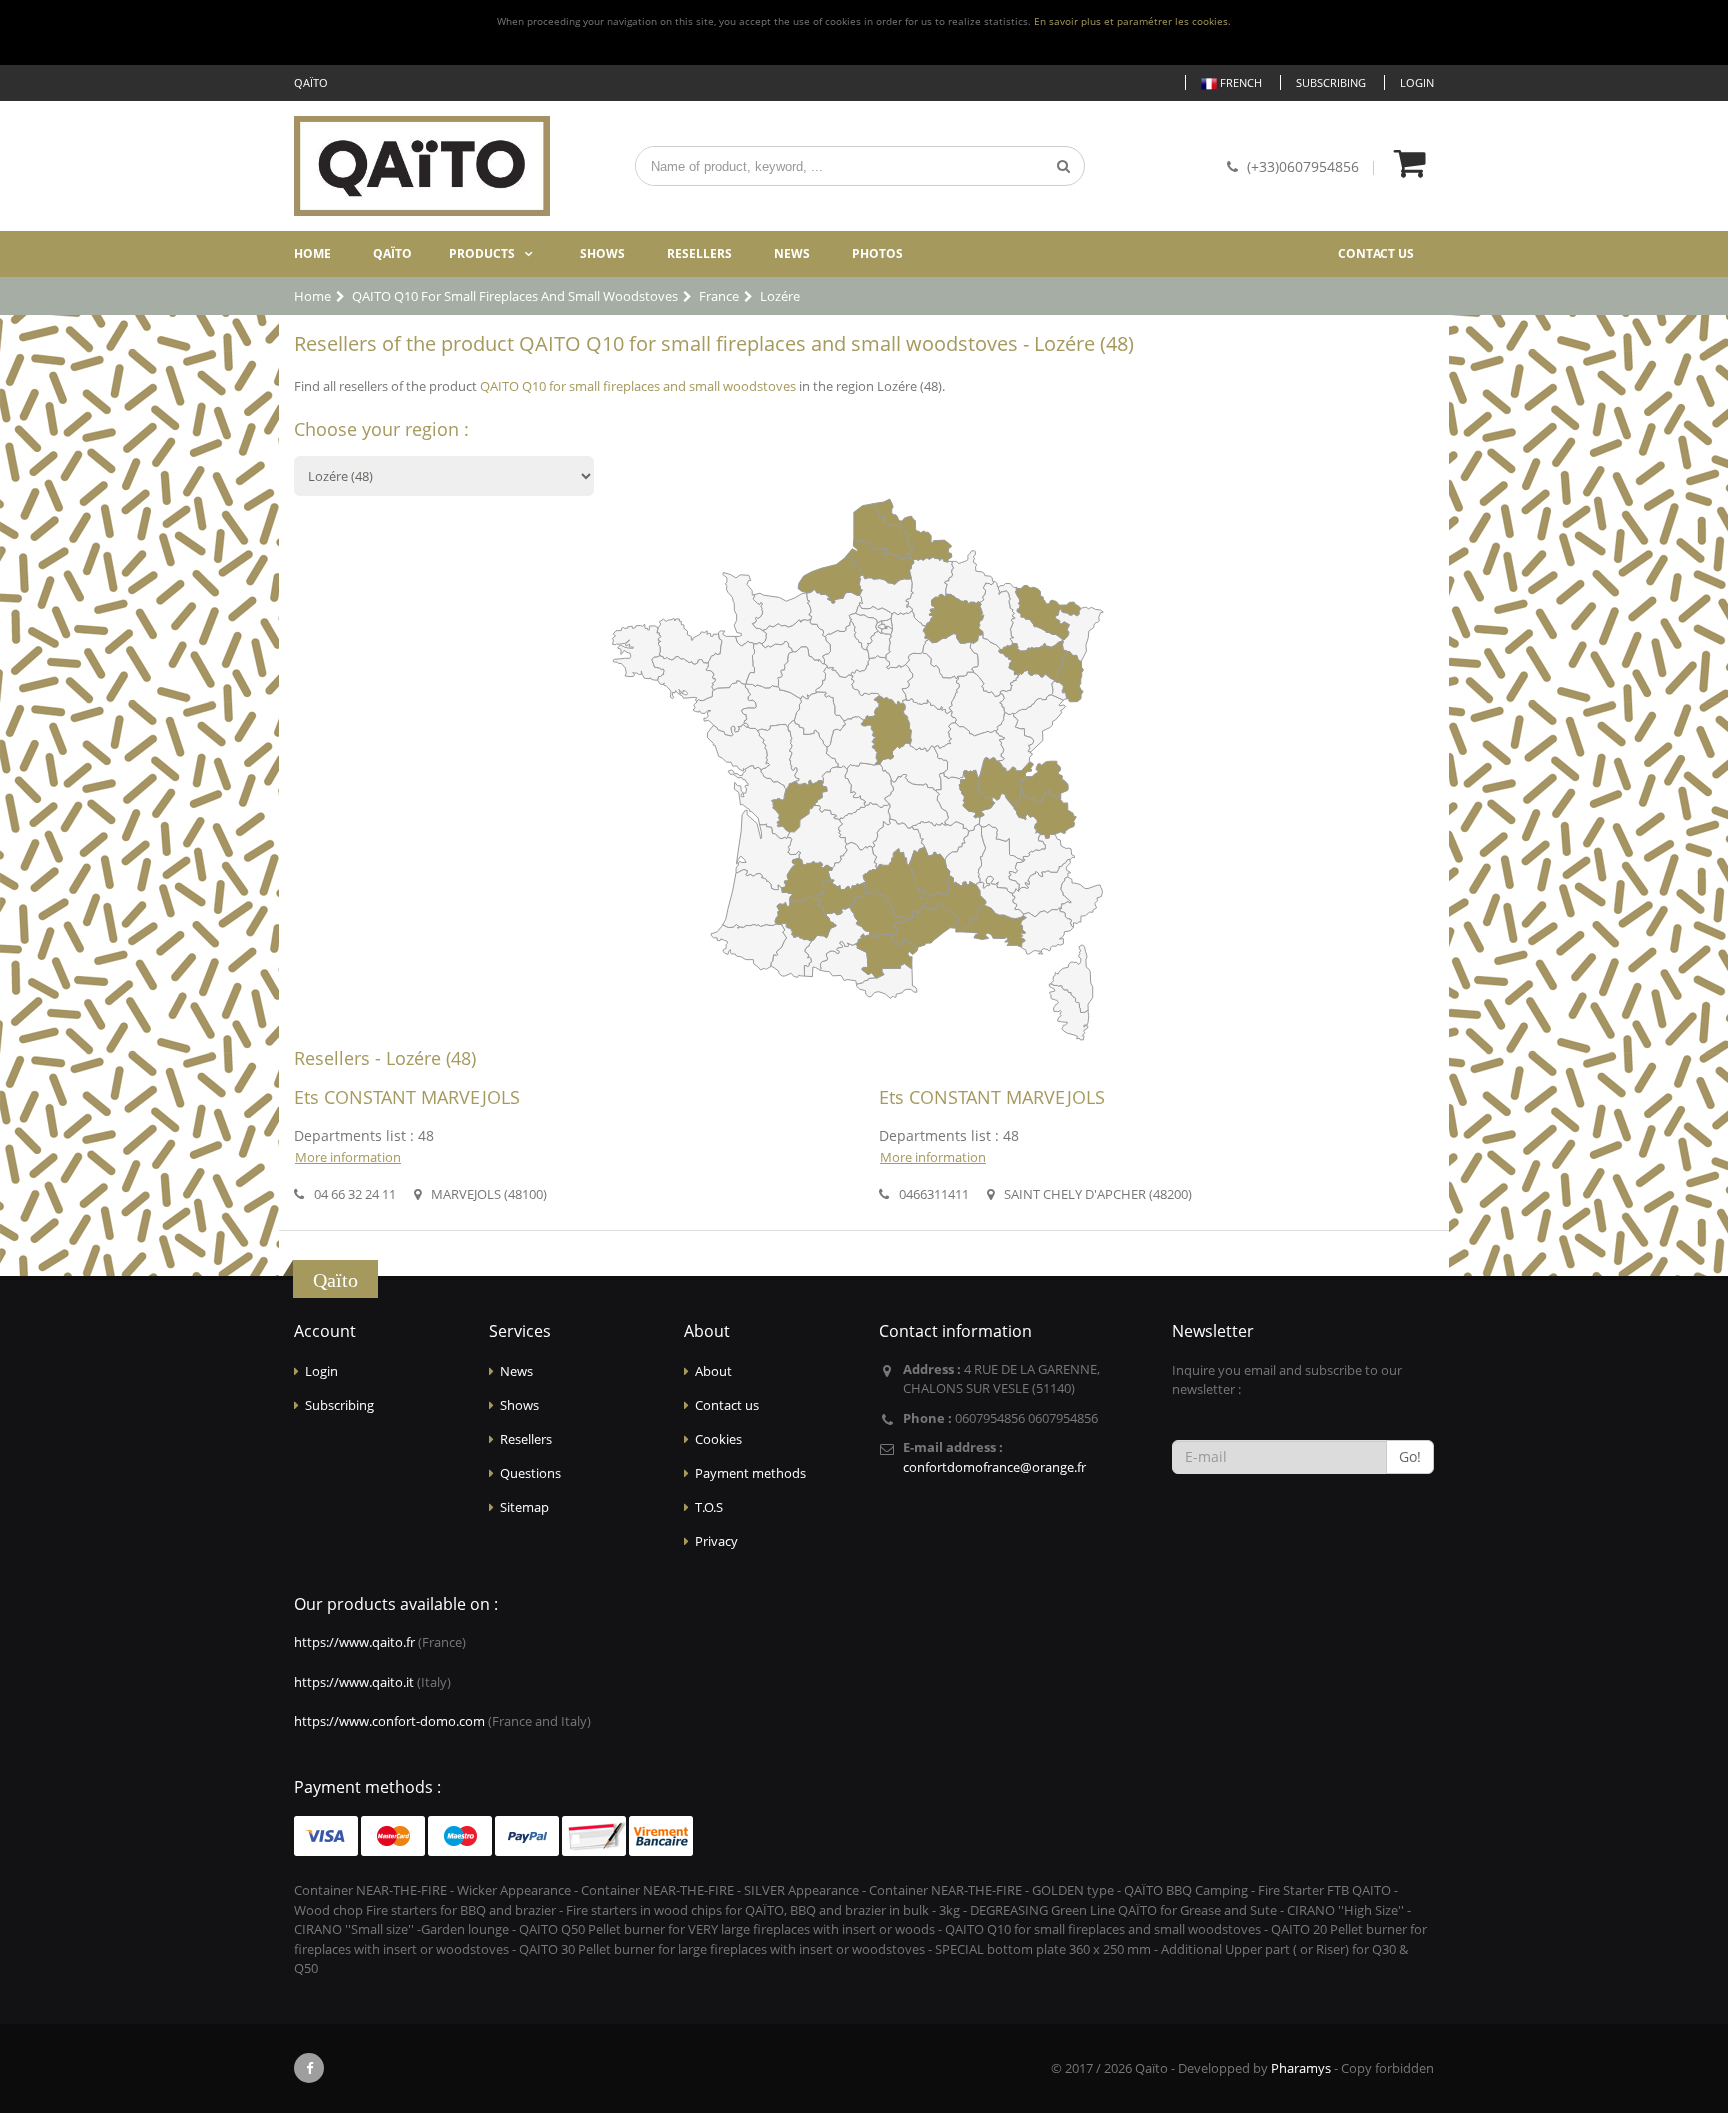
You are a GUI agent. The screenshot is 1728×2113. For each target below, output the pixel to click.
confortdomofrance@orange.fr (994, 1467)
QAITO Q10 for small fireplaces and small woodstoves (638, 386)
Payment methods (750, 1473)
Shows (602, 253)
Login (1417, 82)
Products (482, 253)
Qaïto (392, 253)
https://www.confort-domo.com (389, 1721)
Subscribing (1331, 82)
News (792, 253)
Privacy (716, 1541)
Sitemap (524, 1507)
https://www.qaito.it (354, 1682)
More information (348, 1157)
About (713, 1371)
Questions (530, 1473)
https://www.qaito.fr (354, 1642)
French (1239, 82)
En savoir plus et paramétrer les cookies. (1132, 21)
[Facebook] (309, 2068)
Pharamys (1301, 2068)
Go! (1410, 1456)
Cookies (718, 1439)
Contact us (1376, 253)
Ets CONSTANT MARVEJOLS (407, 1097)
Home (312, 253)
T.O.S (709, 1507)
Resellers (699, 253)
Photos (877, 253)
